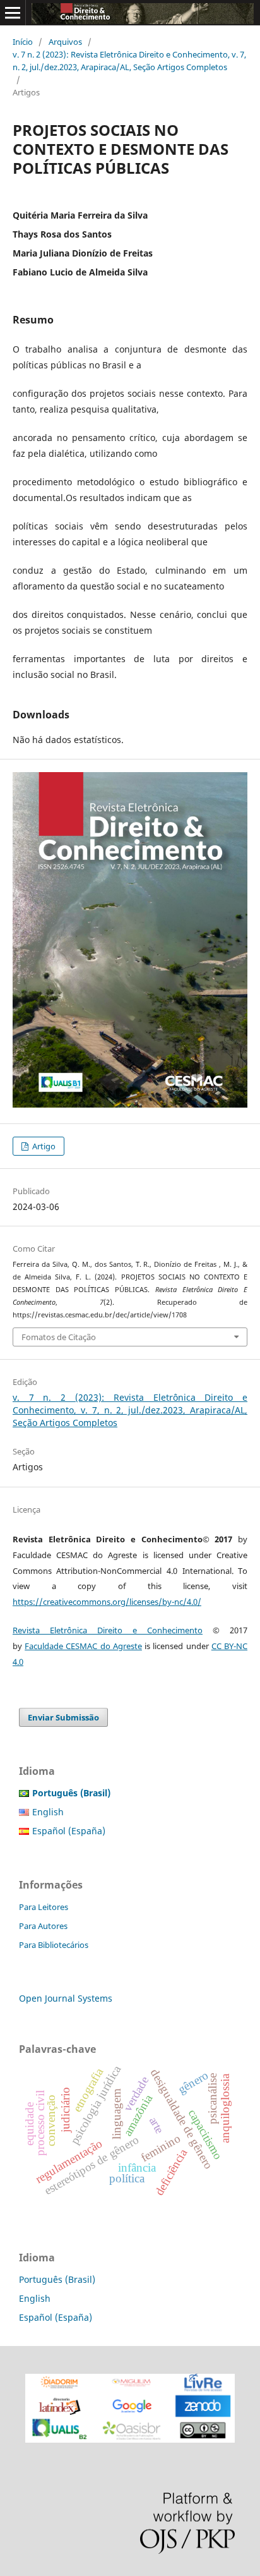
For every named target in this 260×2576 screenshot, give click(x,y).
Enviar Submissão (63, 1717)
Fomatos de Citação (59, 1337)
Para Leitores (44, 1907)
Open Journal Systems (66, 1998)
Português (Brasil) (57, 2279)
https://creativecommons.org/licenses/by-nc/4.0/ (107, 1602)
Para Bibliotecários (54, 1945)
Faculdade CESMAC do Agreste (83, 1646)
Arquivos (65, 42)
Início (23, 42)
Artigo (43, 1146)
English (48, 1812)
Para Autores (43, 1926)
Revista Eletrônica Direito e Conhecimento (108, 1630)
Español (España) (69, 1831)
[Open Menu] (13, 13)
